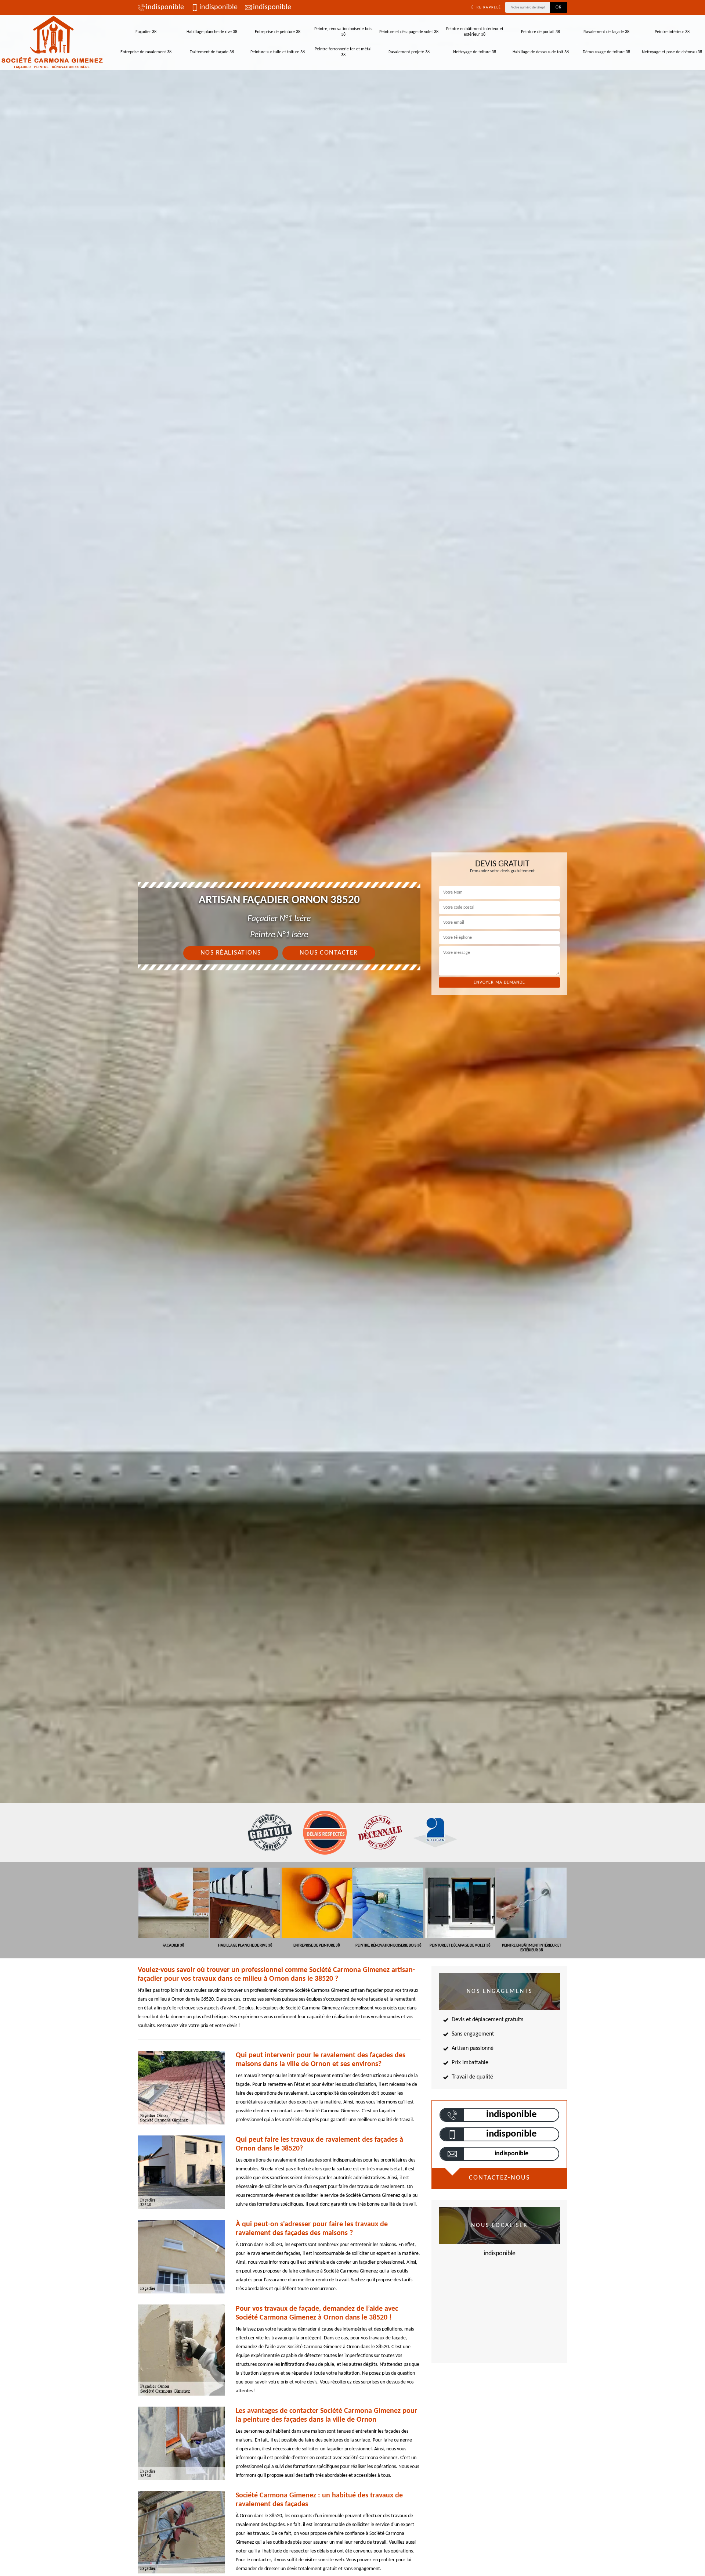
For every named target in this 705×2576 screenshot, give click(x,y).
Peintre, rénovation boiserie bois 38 (343, 32)
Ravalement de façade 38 (606, 32)
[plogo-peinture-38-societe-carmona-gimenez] (52, 42)
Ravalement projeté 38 (409, 52)
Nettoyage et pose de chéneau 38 (672, 52)
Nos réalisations (231, 953)
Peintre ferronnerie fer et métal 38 (343, 52)
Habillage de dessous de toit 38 (541, 52)
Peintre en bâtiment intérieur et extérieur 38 (475, 32)
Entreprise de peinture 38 (278, 32)
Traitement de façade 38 (212, 52)
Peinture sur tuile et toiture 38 (278, 52)
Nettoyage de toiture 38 (475, 52)
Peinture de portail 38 (540, 32)
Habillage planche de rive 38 (212, 32)
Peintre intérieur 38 (672, 32)
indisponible (165, 7)
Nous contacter (329, 953)
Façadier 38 (146, 32)
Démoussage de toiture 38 (606, 52)
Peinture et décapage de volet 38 (409, 32)
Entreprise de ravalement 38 (146, 52)
